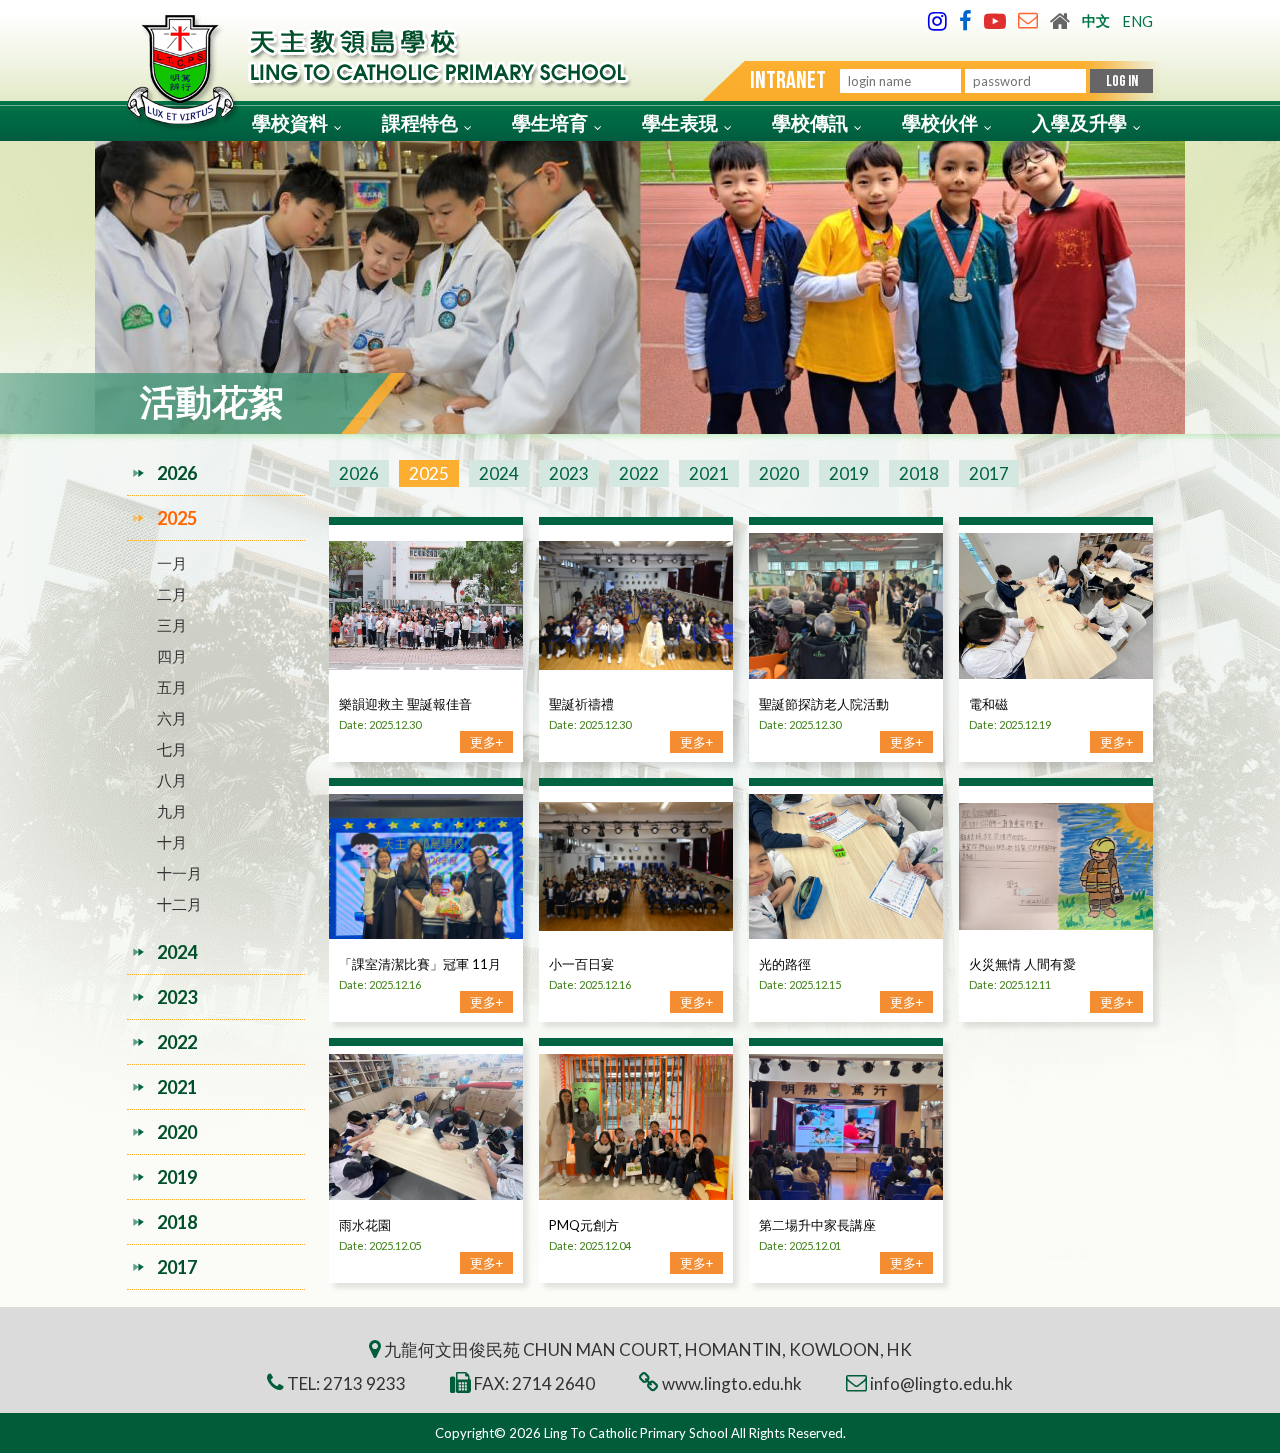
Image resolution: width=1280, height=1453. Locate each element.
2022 (639, 473)
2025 (429, 473)
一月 (172, 563)
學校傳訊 (810, 122)
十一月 (179, 873)
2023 (569, 473)
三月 (172, 625)
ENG (1137, 21)
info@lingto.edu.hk (941, 1383)
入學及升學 (1079, 122)
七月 (172, 749)
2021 (709, 473)
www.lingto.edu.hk (732, 1383)
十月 (172, 842)
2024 (499, 473)
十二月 (179, 904)
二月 (172, 594)
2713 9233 (364, 1383)
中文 (1096, 20)
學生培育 (550, 122)
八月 (172, 780)
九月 (172, 811)
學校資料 (290, 122)
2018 (919, 473)
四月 (172, 656)
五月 (172, 687)
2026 (359, 473)
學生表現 (680, 122)
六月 (172, 718)
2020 (779, 473)
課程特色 (420, 122)
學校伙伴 (940, 122)
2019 (849, 473)
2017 (989, 473)
